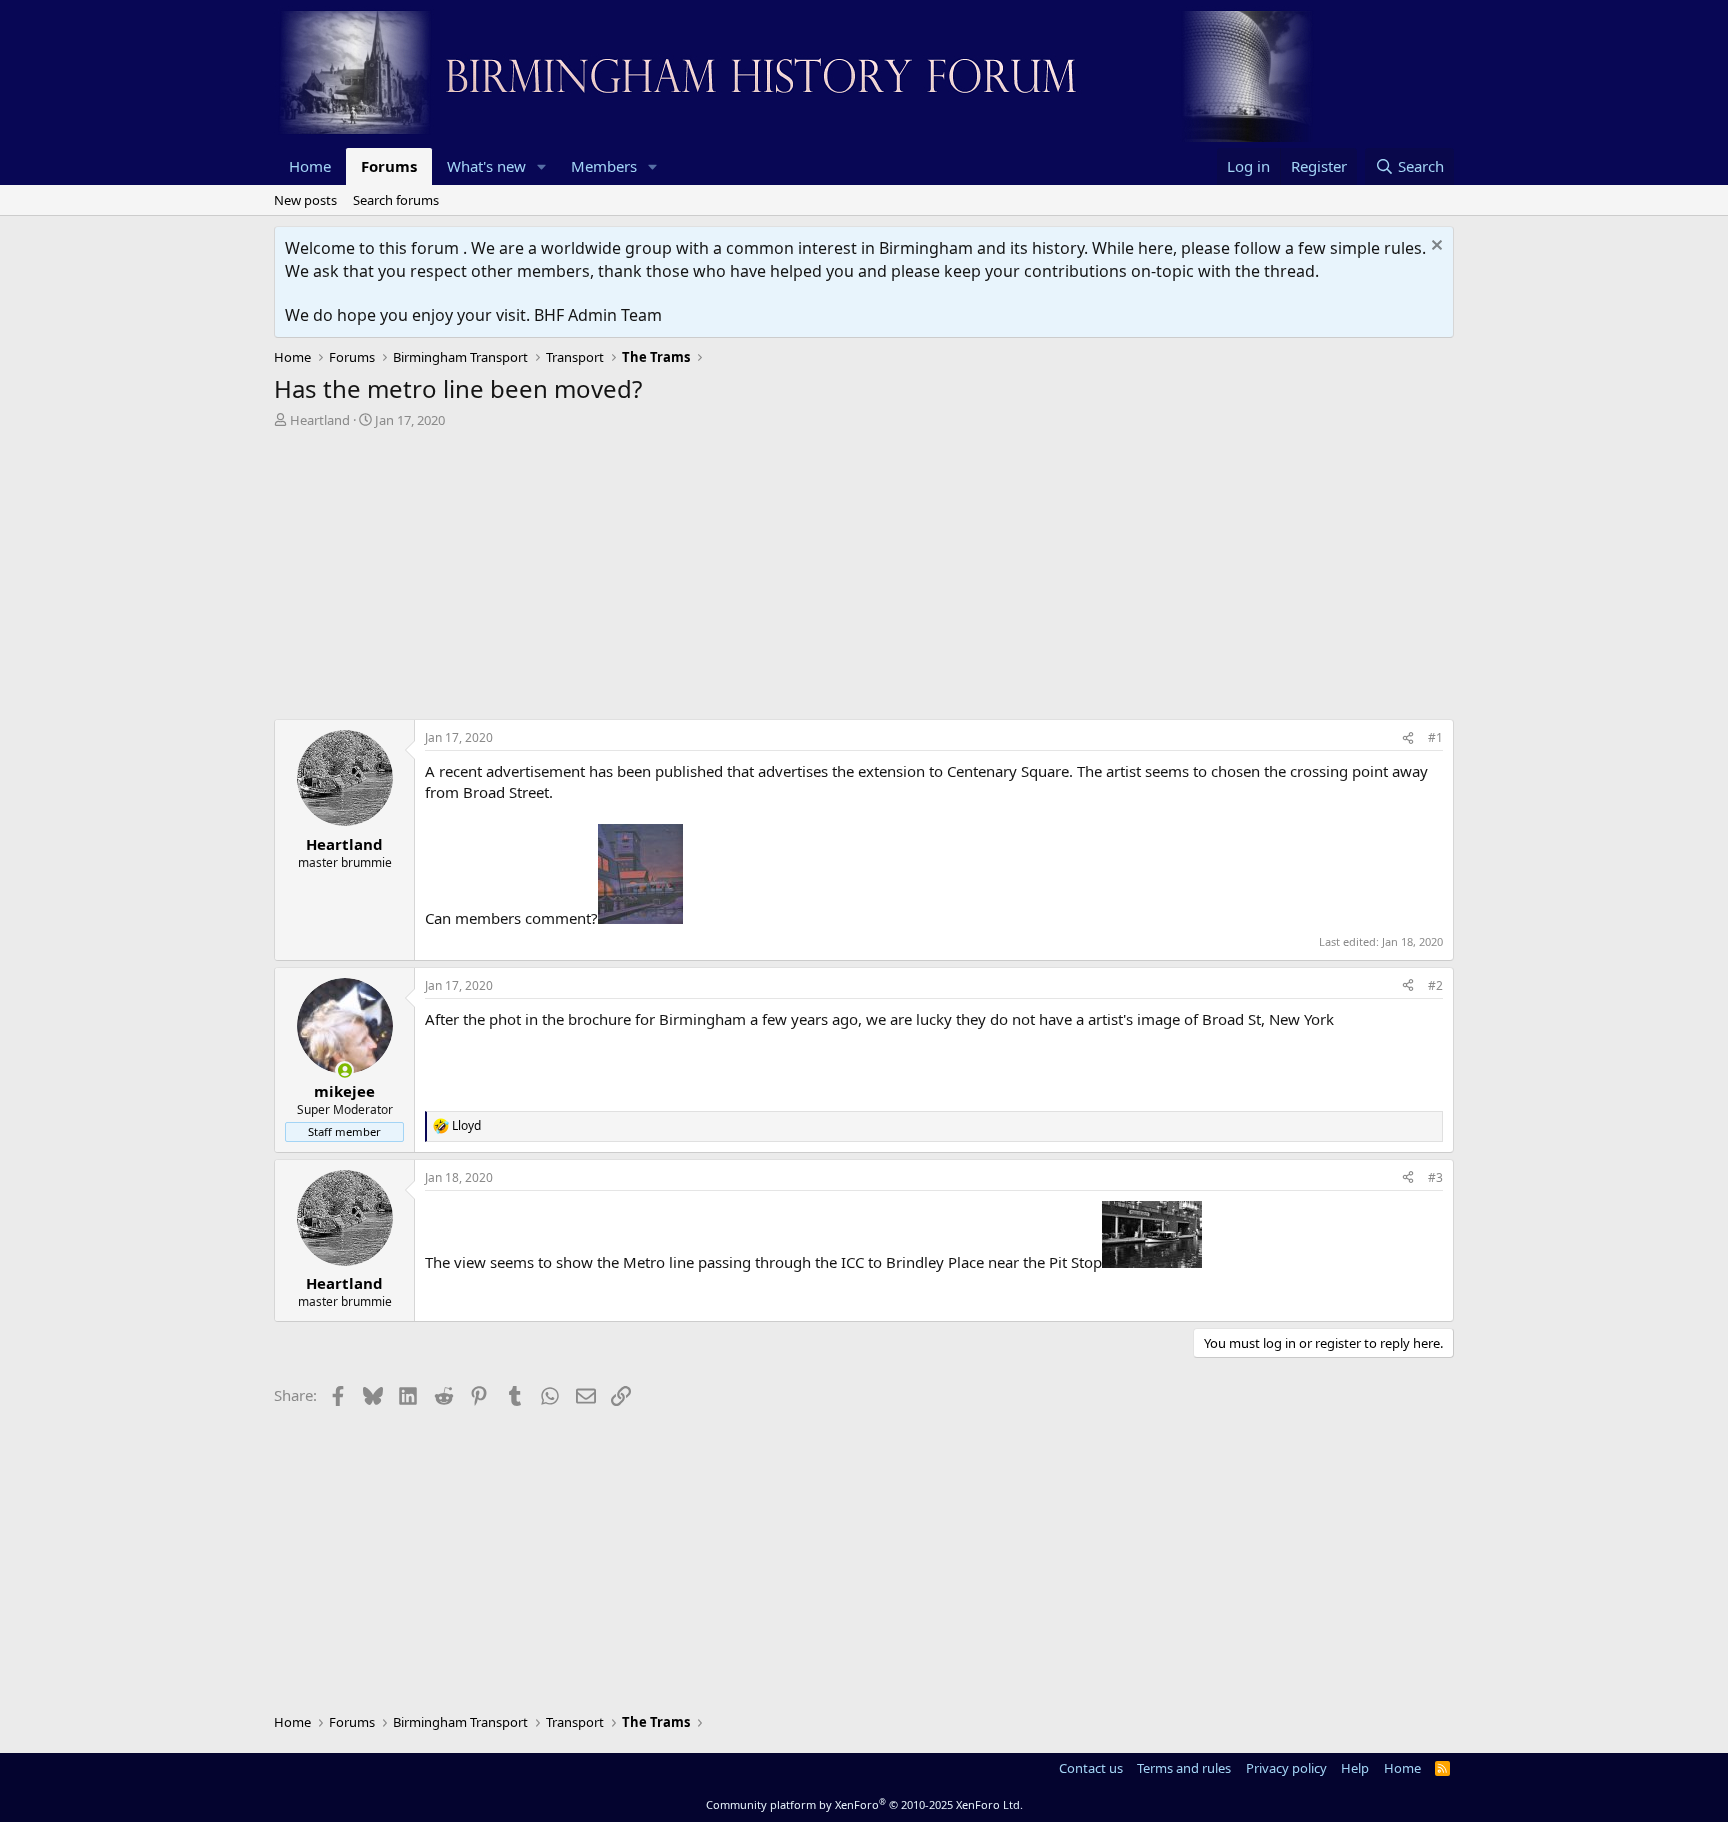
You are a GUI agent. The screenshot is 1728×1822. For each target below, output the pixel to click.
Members (604, 166)
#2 (1435, 985)
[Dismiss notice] (1434, 247)
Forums (389, 166)
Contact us (1091, 1768)
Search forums (396, 200)
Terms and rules (1184, 1768)
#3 (1435, 1177)
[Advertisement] (864, 579)
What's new (486, 166)
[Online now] (344, 1070)
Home (310, 166)
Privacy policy (1286, 1768)
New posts (305, 200)
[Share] (1408, 738)
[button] (542, 166)
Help (1355, 1768)
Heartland (320, 420)
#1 (1435, 737)
